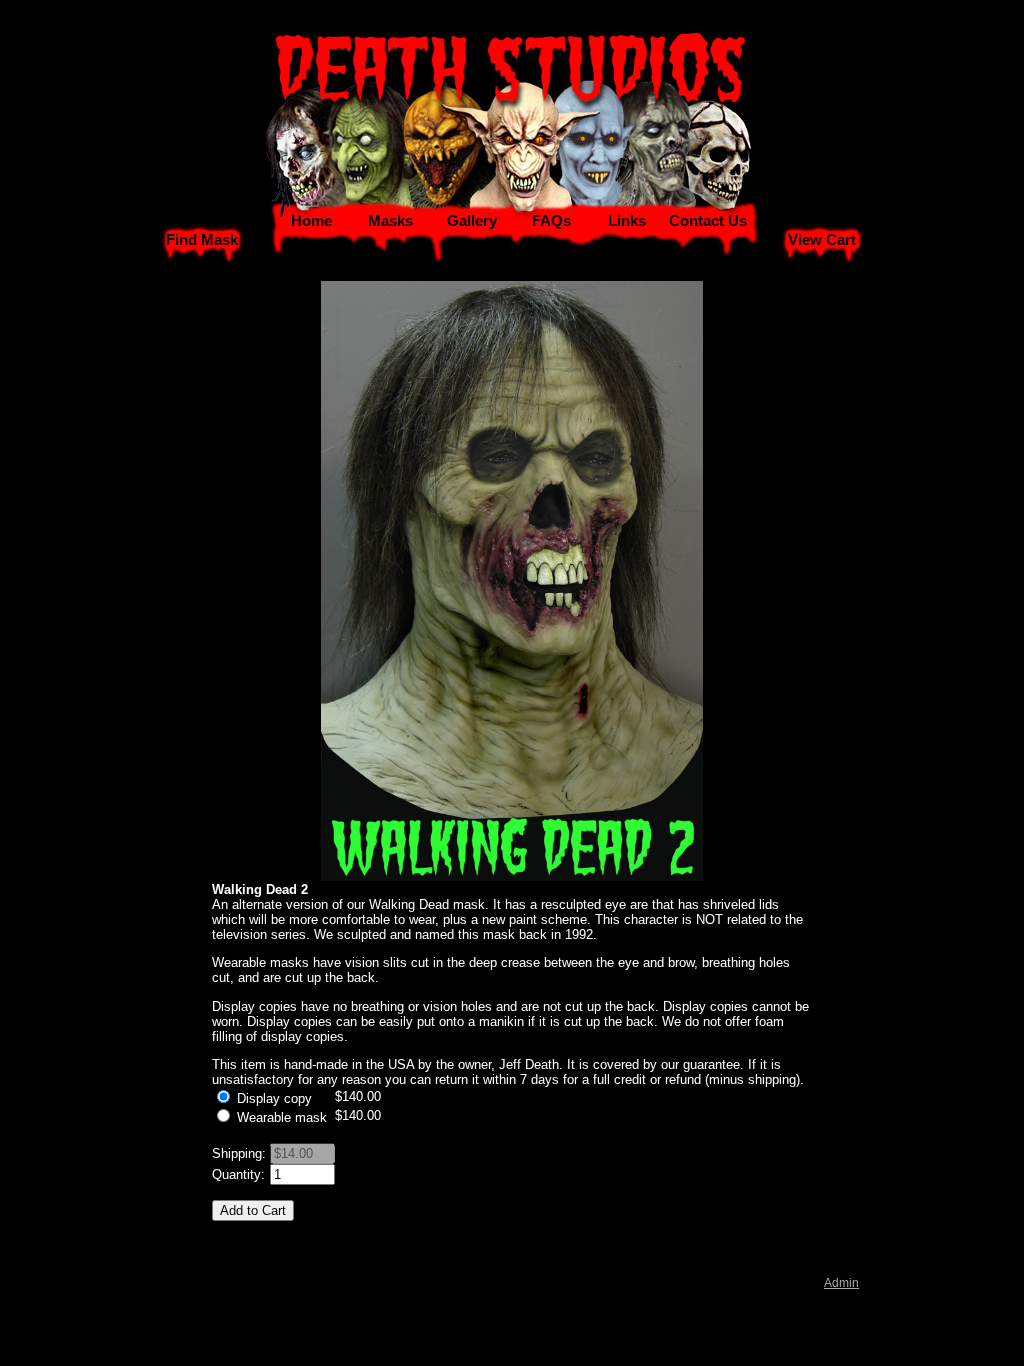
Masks (390, 221)
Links (627, 221)
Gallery (472, 221)
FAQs (551, 221)
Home (311, 221)
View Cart (822, 240)
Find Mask (202, 240)
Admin (841, 1283)
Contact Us (708, 221)
